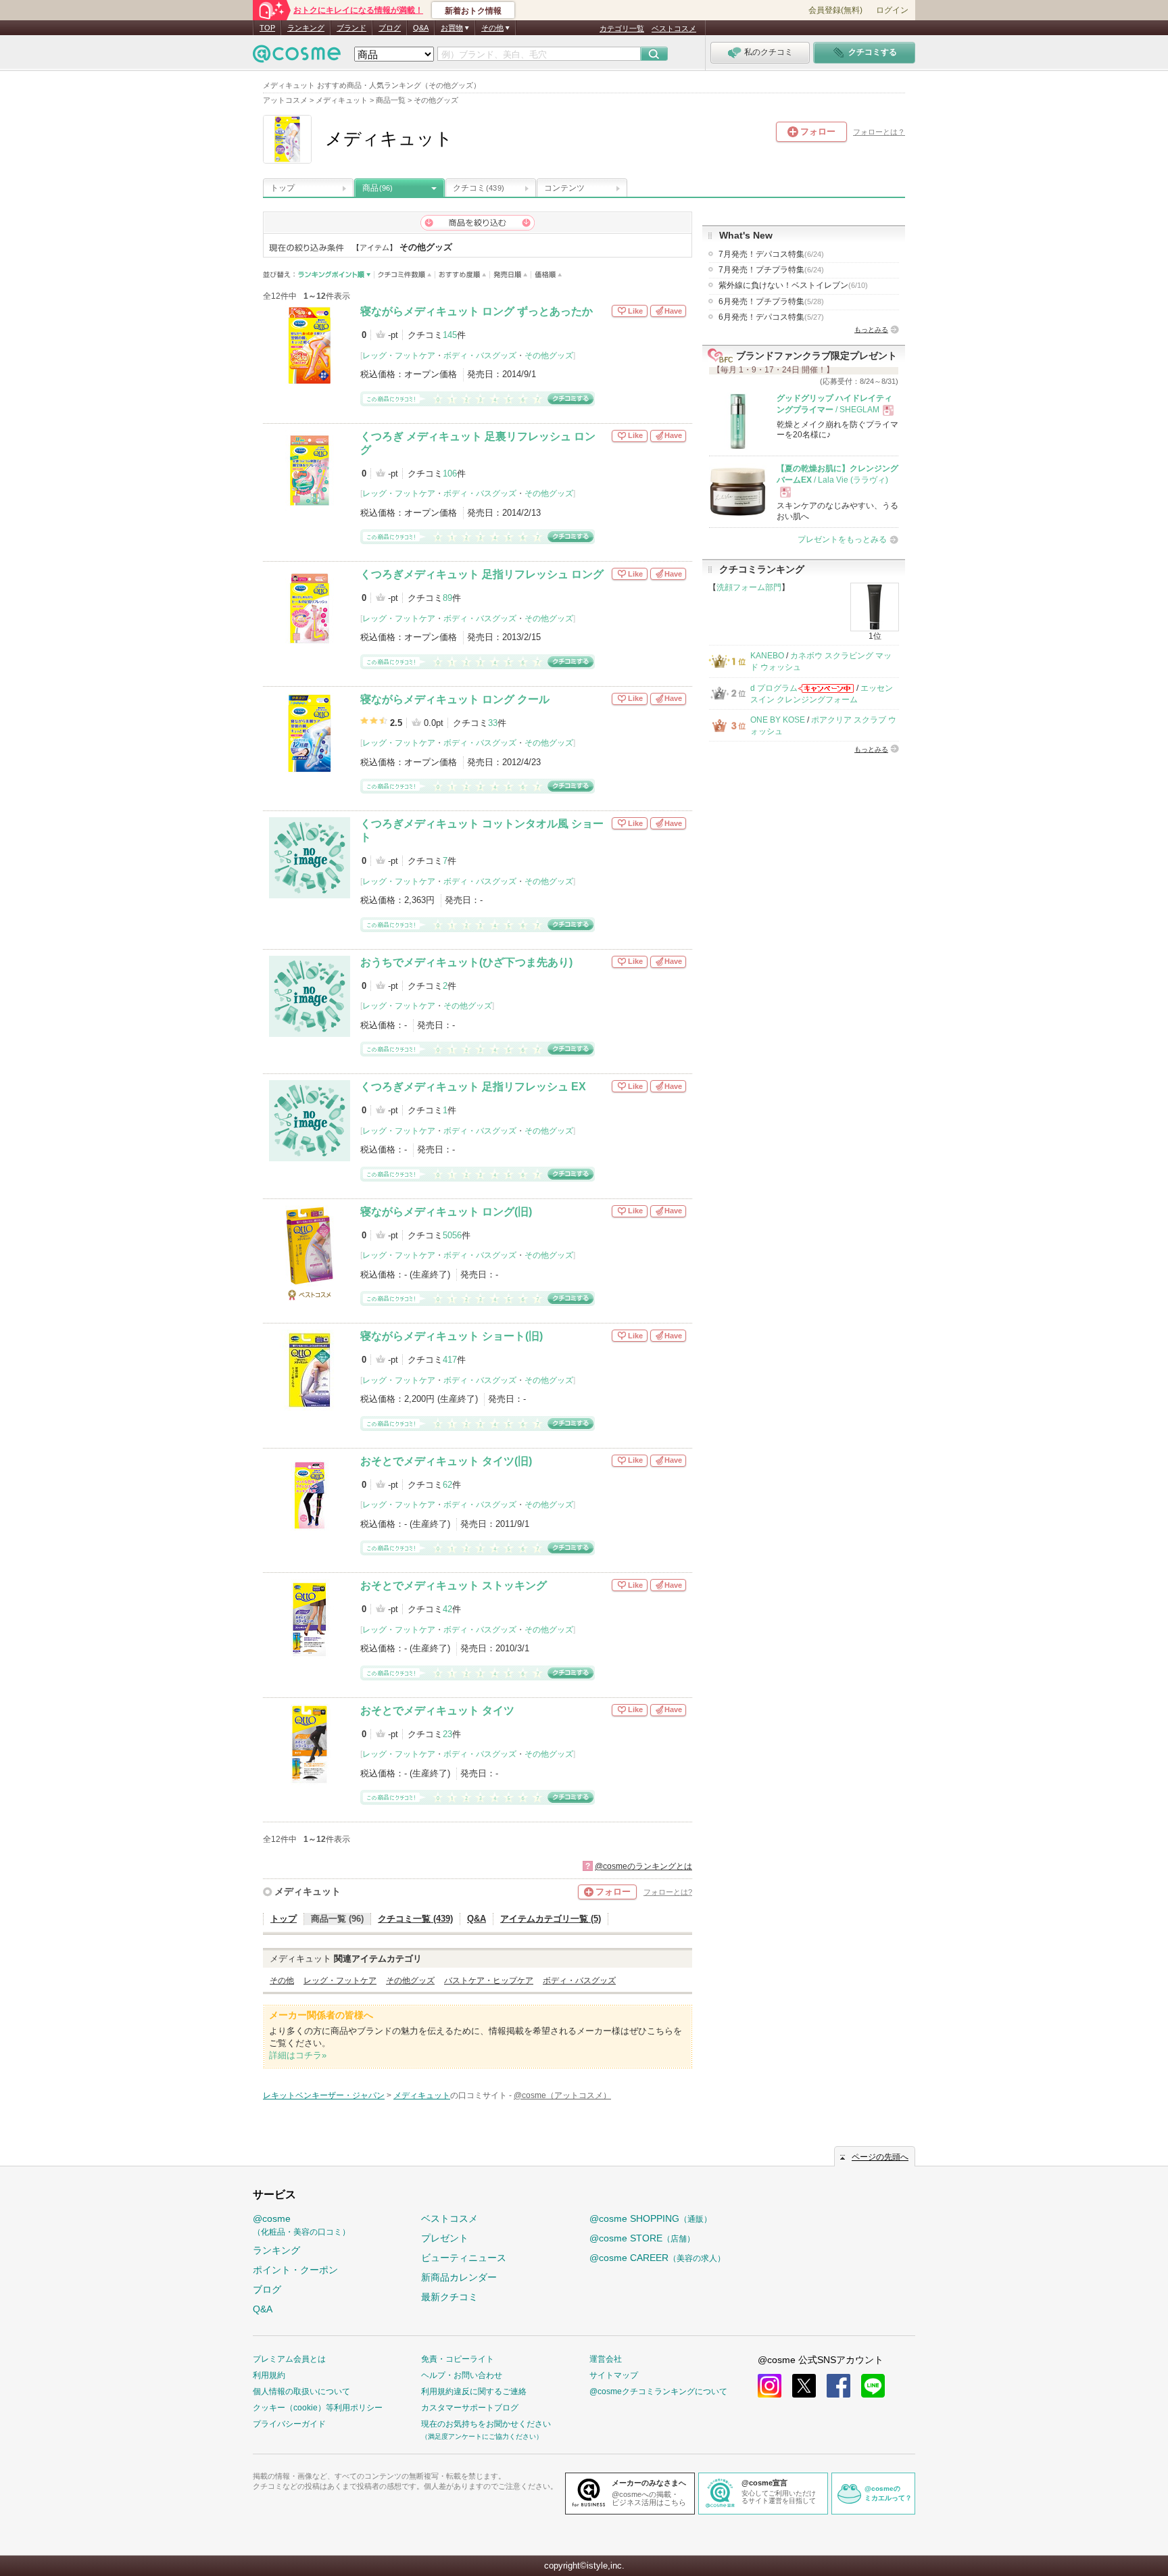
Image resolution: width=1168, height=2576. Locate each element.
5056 (452, 1235)
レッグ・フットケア (399, 356)
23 (447, 1734)
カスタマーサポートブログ (470, 2408)
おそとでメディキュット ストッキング (454, 1585)
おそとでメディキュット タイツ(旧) (446, 1461)
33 (493, 723)
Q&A (421, 28)
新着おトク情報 (473, 11)
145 (450, 335)
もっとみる (871, 330)
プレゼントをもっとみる (842, 539)
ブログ (390, 28)
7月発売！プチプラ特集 (771, 270)
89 (447, 598)
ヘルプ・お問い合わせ (462, 2375)
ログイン (892, 10)
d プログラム (774, 688)
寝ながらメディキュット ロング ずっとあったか (477, 311)
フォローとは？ (879, 132)
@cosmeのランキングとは (643, 1866)
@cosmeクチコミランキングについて (658, 2391)
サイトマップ (614, 2375)
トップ (283, 188)
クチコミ (479, 188)
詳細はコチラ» (298, 2055)
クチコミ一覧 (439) (415, 1919)
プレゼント (445, 2238)
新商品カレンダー (459, 2277)
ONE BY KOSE (778, 720)
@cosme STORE (642, 2238)
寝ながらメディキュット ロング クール (455, 699)
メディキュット (308, 1891)
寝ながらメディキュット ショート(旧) (452, 1336)
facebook (838, 2386)
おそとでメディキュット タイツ (437, 1710)
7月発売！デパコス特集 (771, 254)
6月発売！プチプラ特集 (771, 301)
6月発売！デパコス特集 (771, 317)
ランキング (306, 28)
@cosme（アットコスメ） (562, 2095)
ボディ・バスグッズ (480, 356)
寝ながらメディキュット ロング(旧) (446, 1212)
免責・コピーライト (458, 2359)
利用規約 (269, 2375)
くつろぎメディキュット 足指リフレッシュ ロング (482, 574)
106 (450, 473)
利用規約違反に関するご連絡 (474, 2391)
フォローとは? (668, 1892)
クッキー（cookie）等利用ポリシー (318, 2408)
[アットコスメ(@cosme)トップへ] (297, 57)
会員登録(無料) (835, 10)
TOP (267, 28)
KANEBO (767, 656)
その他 (282, 1980)
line (873, 2386)
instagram (770, 2386)
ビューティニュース (464, 2258)
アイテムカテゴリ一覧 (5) (551, 1919)
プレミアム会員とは (289, 2359)
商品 (378, 188)
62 (447, 1485)
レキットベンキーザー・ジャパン (324, 2095)
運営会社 (606, 2359)
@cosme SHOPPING (651, 2218)
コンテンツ (564, 188)
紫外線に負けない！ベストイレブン (793, 285)
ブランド (351, 28)
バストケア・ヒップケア (489, 1980)
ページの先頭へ (880, 2157)
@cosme (301, 2225)
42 (447, 1609)
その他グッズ (549, 356)
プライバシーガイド (289, 2424)
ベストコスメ (674, 28)
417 (450, 1360)
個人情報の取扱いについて (301, 2391)
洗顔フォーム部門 (749, 587)
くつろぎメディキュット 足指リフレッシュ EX (473, 1087)
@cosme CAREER (657, 2258)
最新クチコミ (449, 2297)
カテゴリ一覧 (622, 28)
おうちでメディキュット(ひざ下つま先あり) (466, 962)
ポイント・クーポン (295, 2270)
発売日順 (511, 275)
